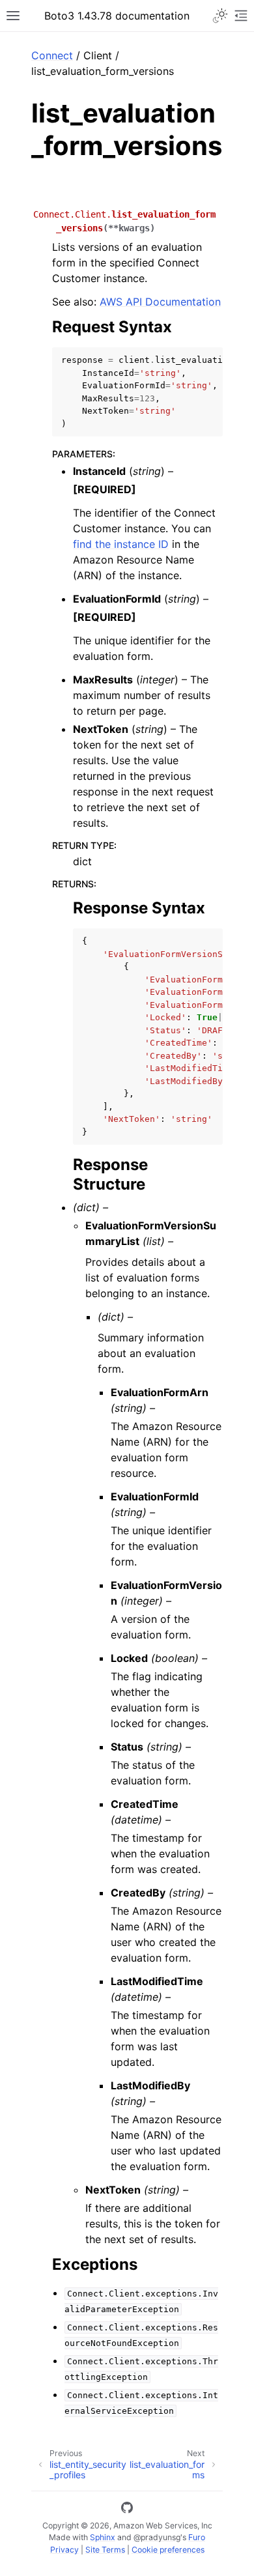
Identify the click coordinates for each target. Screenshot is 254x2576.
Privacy (64, 2550)
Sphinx (103, 2537)
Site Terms (105, 2550)
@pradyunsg (157, 2537)
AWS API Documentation (160, 302)
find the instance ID (121, 544)
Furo (197, 2537)
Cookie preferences (168, 2550)
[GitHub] (127, 2510)
